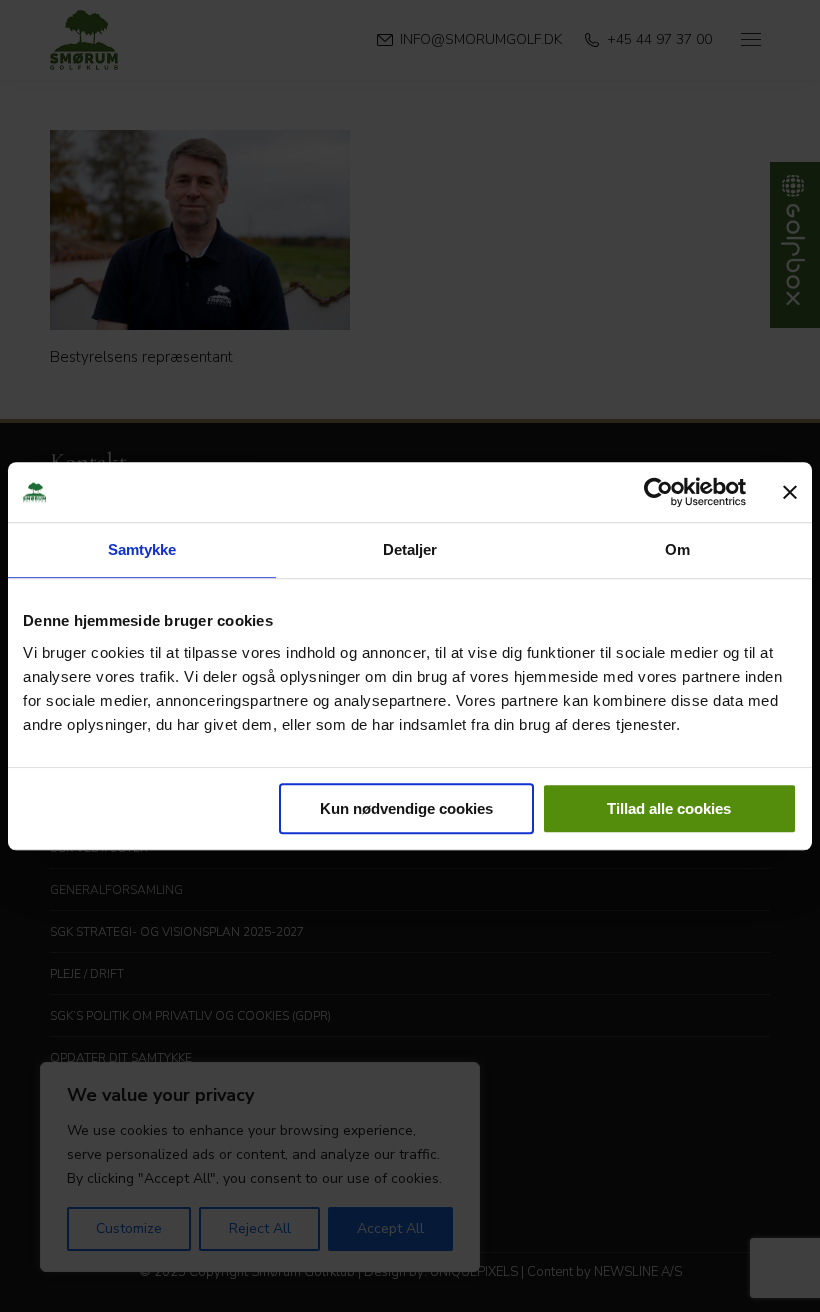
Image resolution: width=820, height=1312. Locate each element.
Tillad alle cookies (669, 808)
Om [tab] (677, 549)
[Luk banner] (790, 492)
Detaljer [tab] (410, 549)
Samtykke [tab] (142, 549)
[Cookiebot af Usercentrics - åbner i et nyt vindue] (658, 492)
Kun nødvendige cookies (406, 808)
